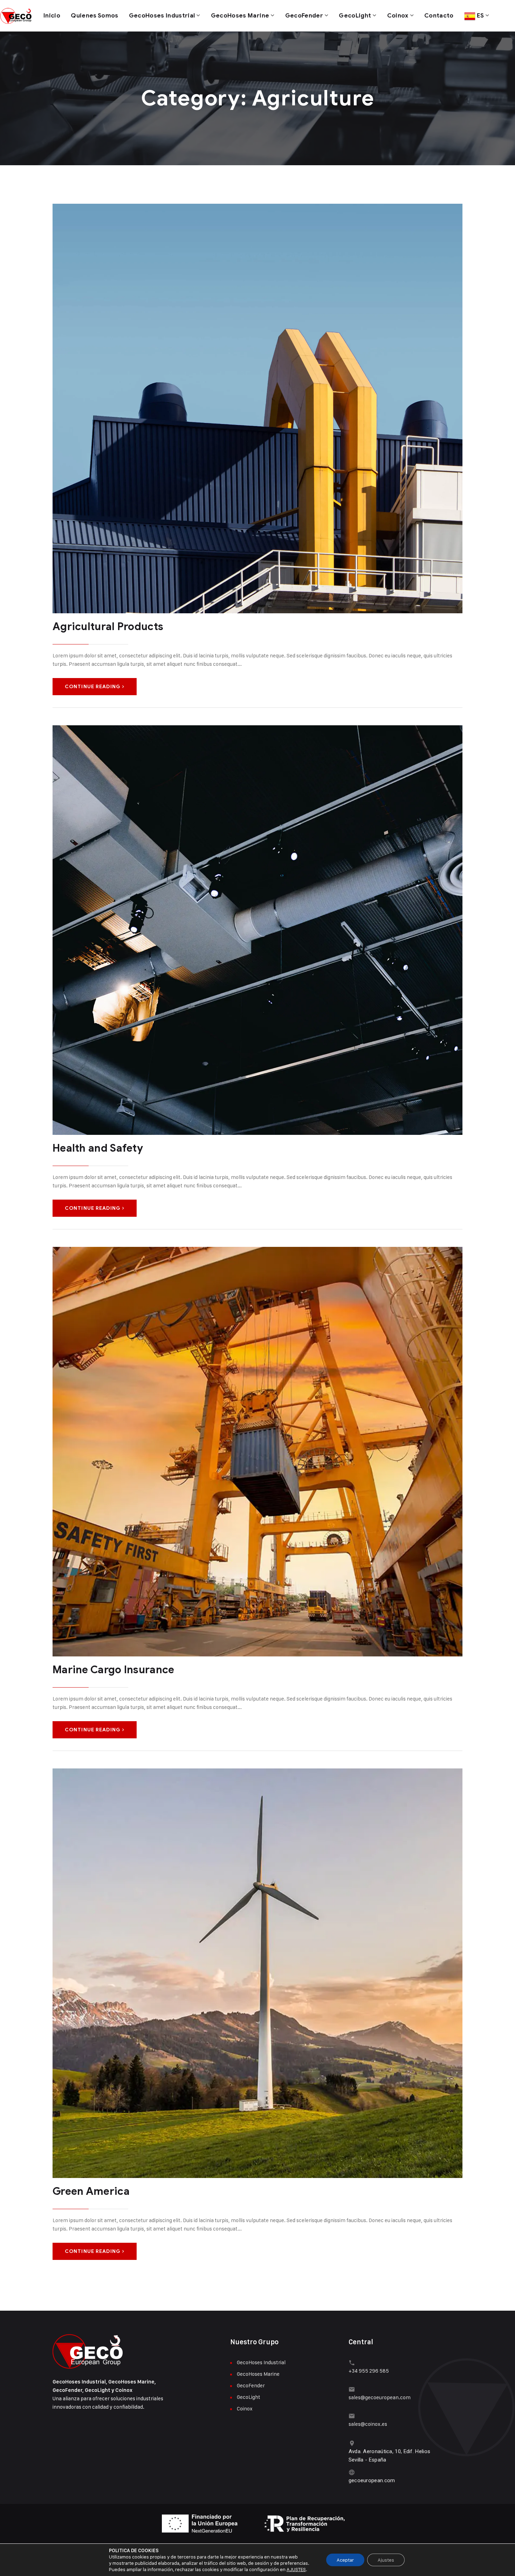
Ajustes (386, 2560)
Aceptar (345, 2560)
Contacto (439, 16)
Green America (91, 2191)
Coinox (398, 16)
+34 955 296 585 (369, 2371)
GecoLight (355, 16)
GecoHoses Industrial (162, 16)
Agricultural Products (108, 627)
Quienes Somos (94, 16)
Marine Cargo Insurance (114, 1670)
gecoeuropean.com (372, 2480)
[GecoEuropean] (17, 16)
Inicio (52, 16)
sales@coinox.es (368, 2424)
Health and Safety (98, 1148)
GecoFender (304, 16)
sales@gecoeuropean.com (380, 2397)
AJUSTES (296, 2569)
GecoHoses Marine (240, 16)
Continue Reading (93, 687)
